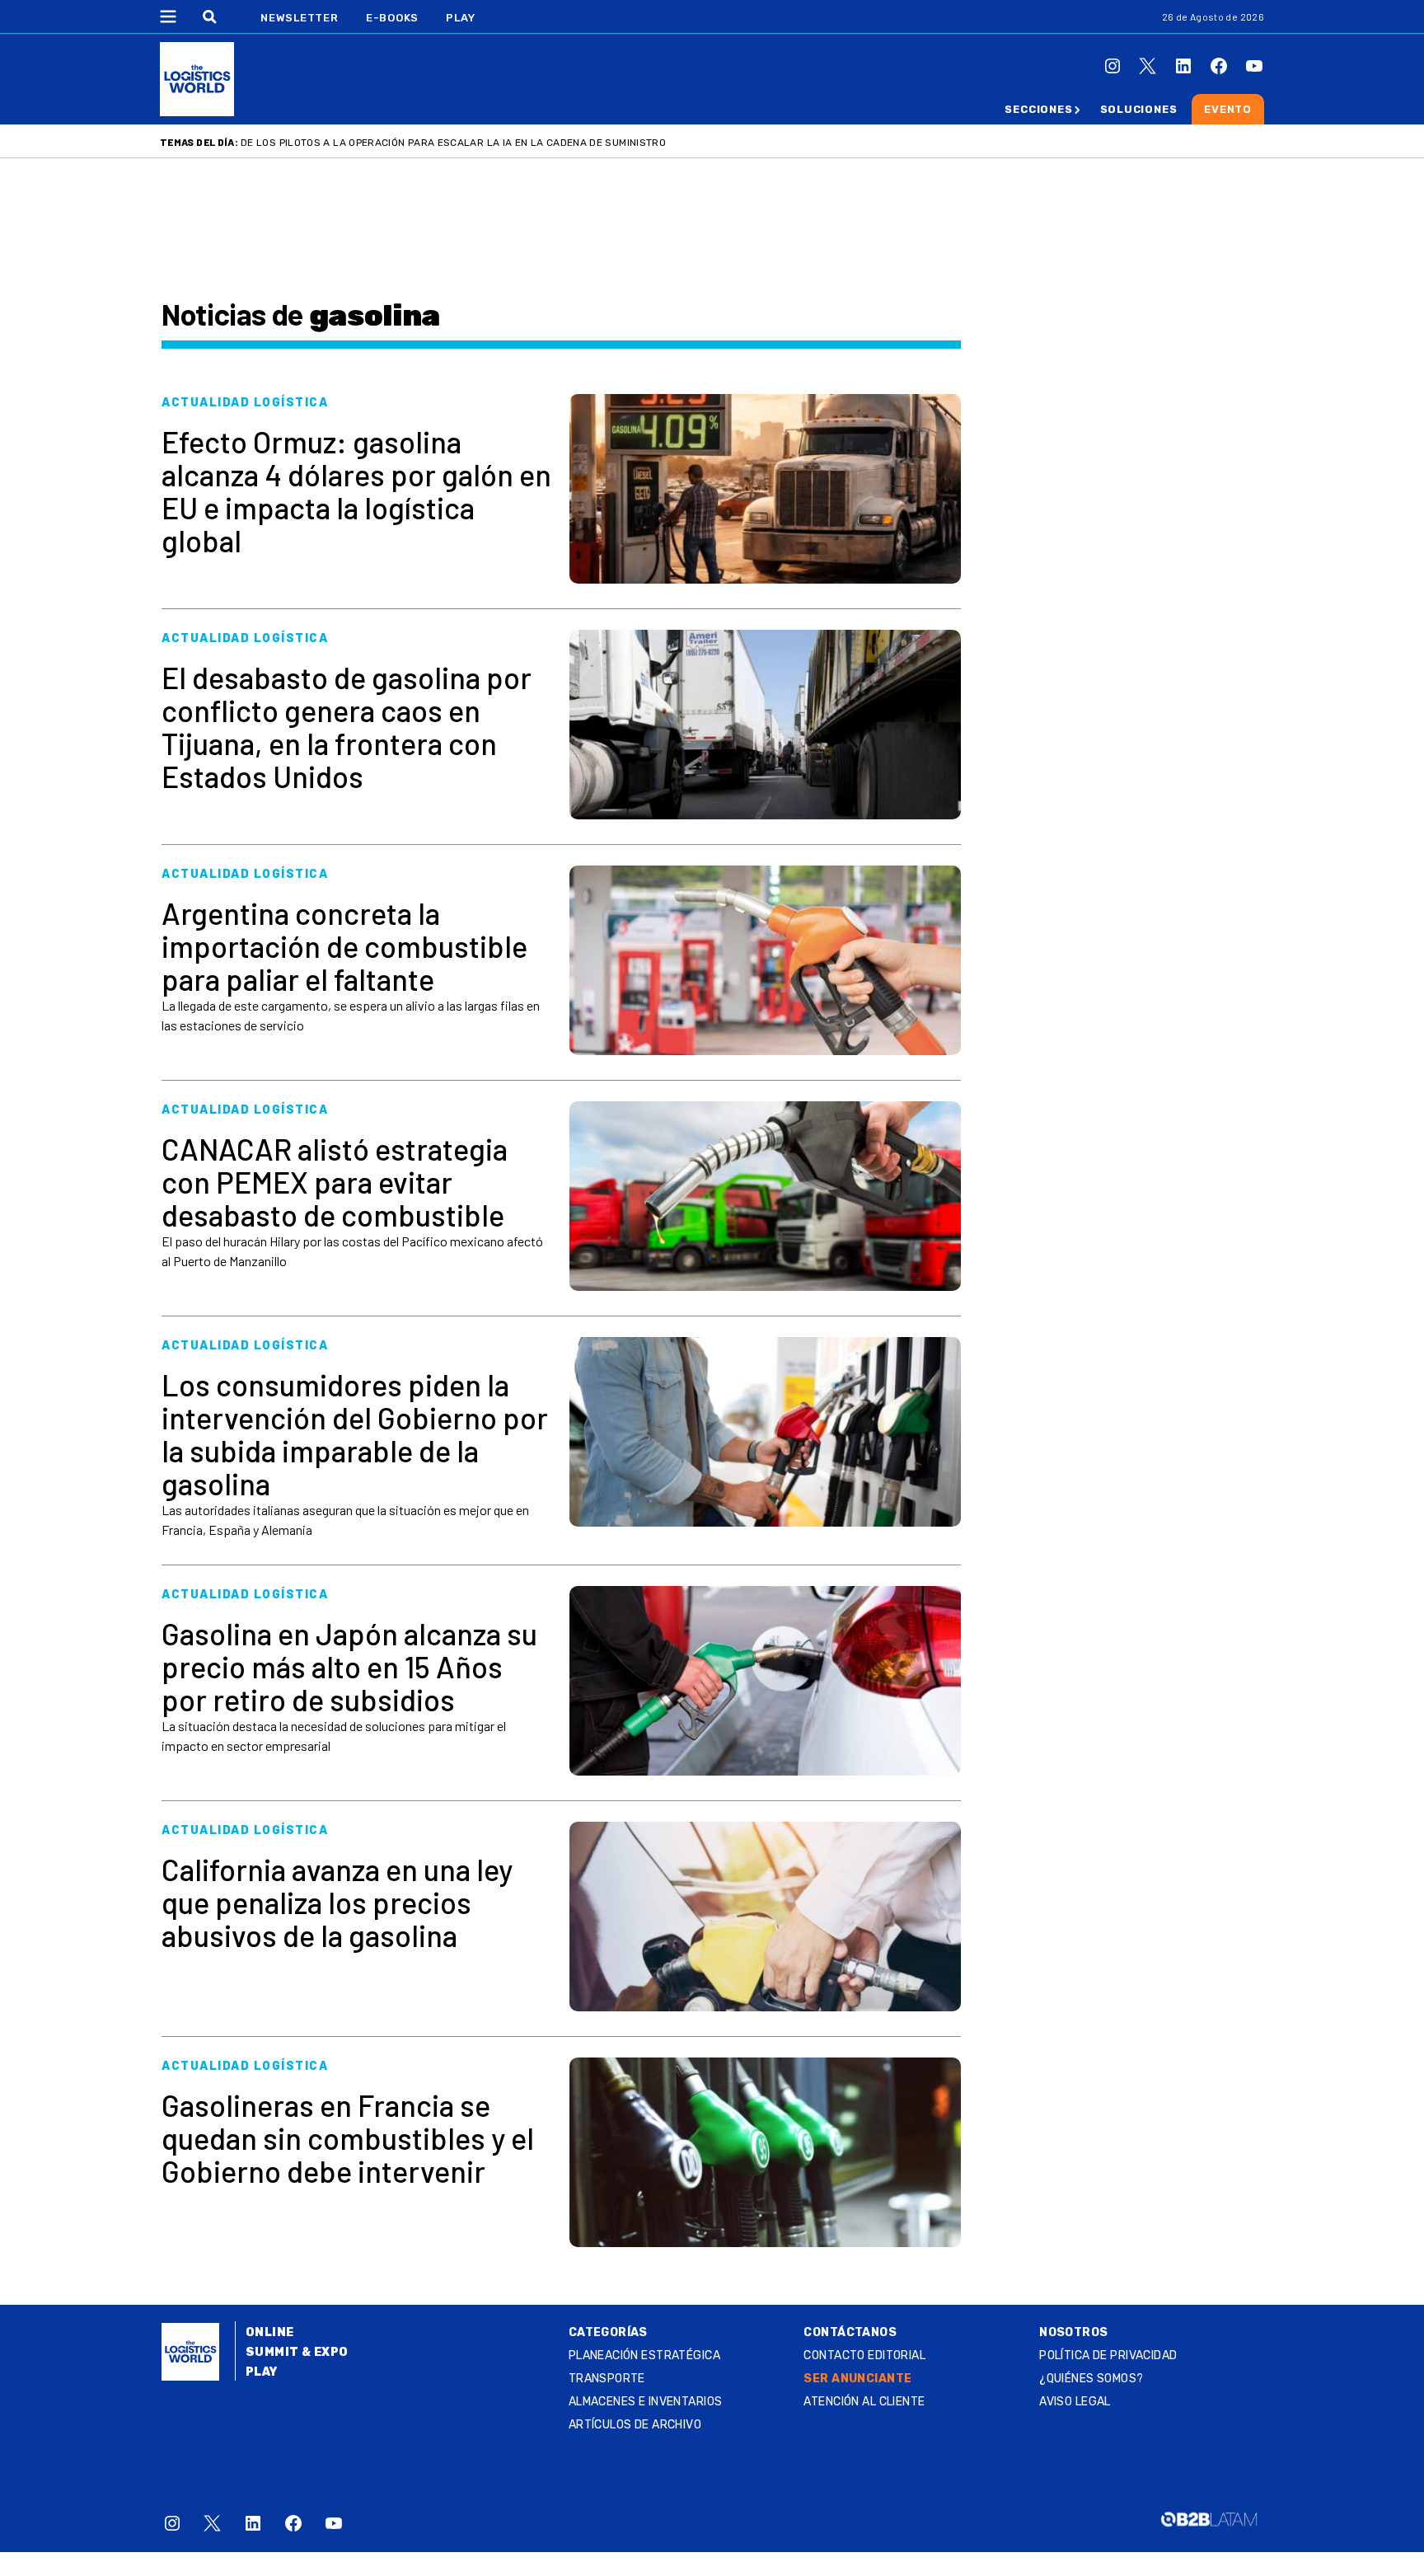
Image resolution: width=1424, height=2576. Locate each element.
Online (270, 2332)
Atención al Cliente (864, 2402)
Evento (1228, 109)
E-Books (392, 18)
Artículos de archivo (635, 2425)
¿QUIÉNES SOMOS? (1091, 2379)
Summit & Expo (297, 2352)
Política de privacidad (1108, 2355)
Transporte (607, 2379)
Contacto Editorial (864, 2355)
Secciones (1038, 109)
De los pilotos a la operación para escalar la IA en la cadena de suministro (453, 143)
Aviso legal (1075, 2402)
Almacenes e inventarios (646, 2402)
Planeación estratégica (644, 2355)
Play (460, 18)
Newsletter (300, 18)
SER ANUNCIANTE (857, 2379)
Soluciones (1139, 109)
